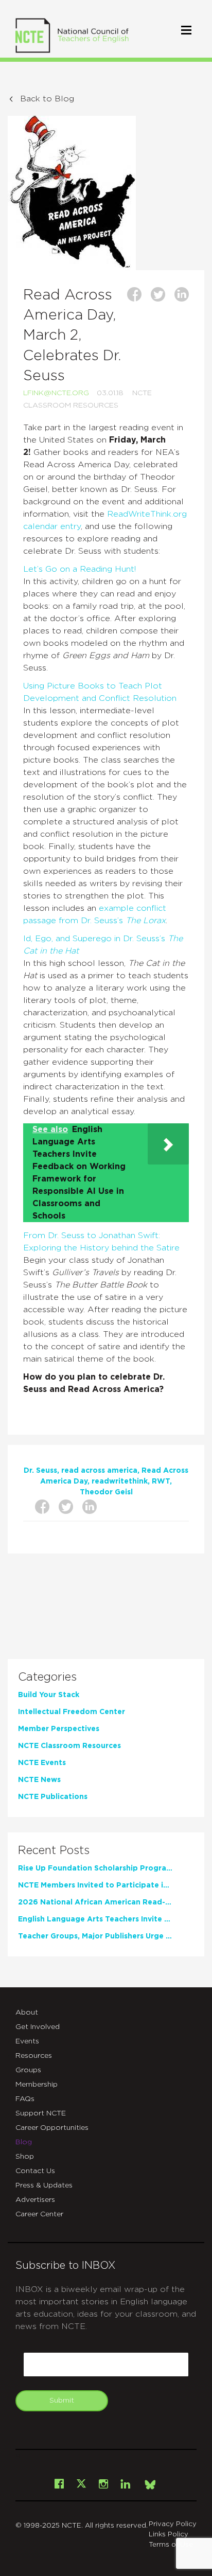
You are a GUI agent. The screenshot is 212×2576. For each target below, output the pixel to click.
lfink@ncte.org (56, 393)
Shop (25, 2157)
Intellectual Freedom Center (72, 1712)
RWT (161, 1481)
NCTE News (39, 1780)
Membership (37, 2085)
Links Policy (169, 2535)
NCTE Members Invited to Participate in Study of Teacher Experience (95, 1885)
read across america (99, 1471)
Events (27, 2041)
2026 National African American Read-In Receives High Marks (95, 1902)
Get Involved (38, 2027)
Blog (24, 2142)
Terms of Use (171, 2545)
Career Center (39, 2214)
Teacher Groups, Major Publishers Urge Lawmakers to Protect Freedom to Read (95, 1936)
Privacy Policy (173, 2524)
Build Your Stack (49, 1695)
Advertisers (35, 2200)
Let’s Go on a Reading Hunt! (79, 569)
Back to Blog (47, 99)
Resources (34, 2056)
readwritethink (120, 1481)
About (27, 2013)
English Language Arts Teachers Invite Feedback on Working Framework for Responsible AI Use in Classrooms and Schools (95, 1919)
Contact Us (35, 2171)
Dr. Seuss (40, 1471)
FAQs (25, 2099)
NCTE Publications (53, 1797)
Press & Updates (44, 2185)
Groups (28, 2070)
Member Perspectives (59, 1729)
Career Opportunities (52, 2128)
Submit (62, 2401)
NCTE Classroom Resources (69, 1746)
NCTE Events (42, 1763)
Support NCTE (41, 2113)
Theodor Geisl (106, 1492)
